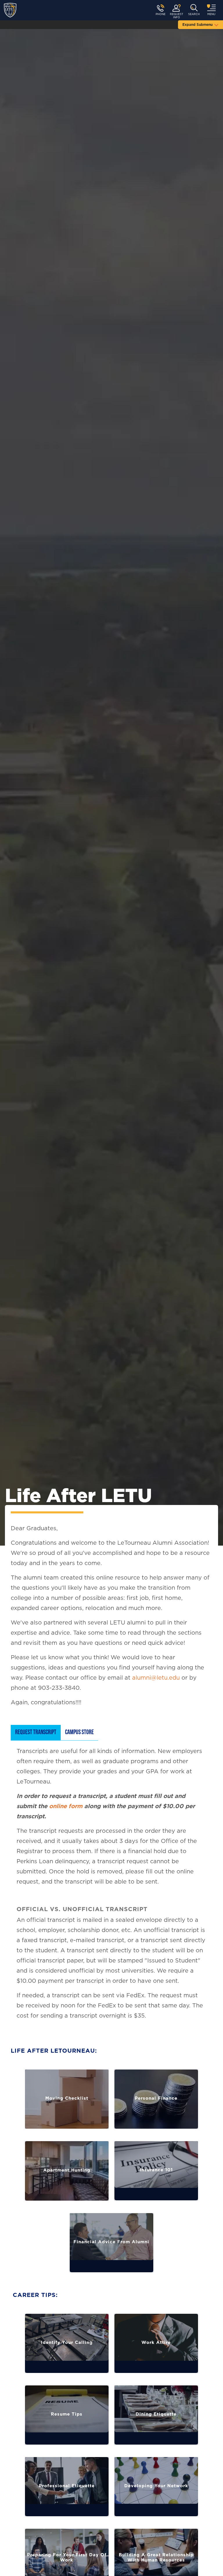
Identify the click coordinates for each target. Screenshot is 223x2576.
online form (66, 1806)
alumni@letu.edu (156, 1678)
